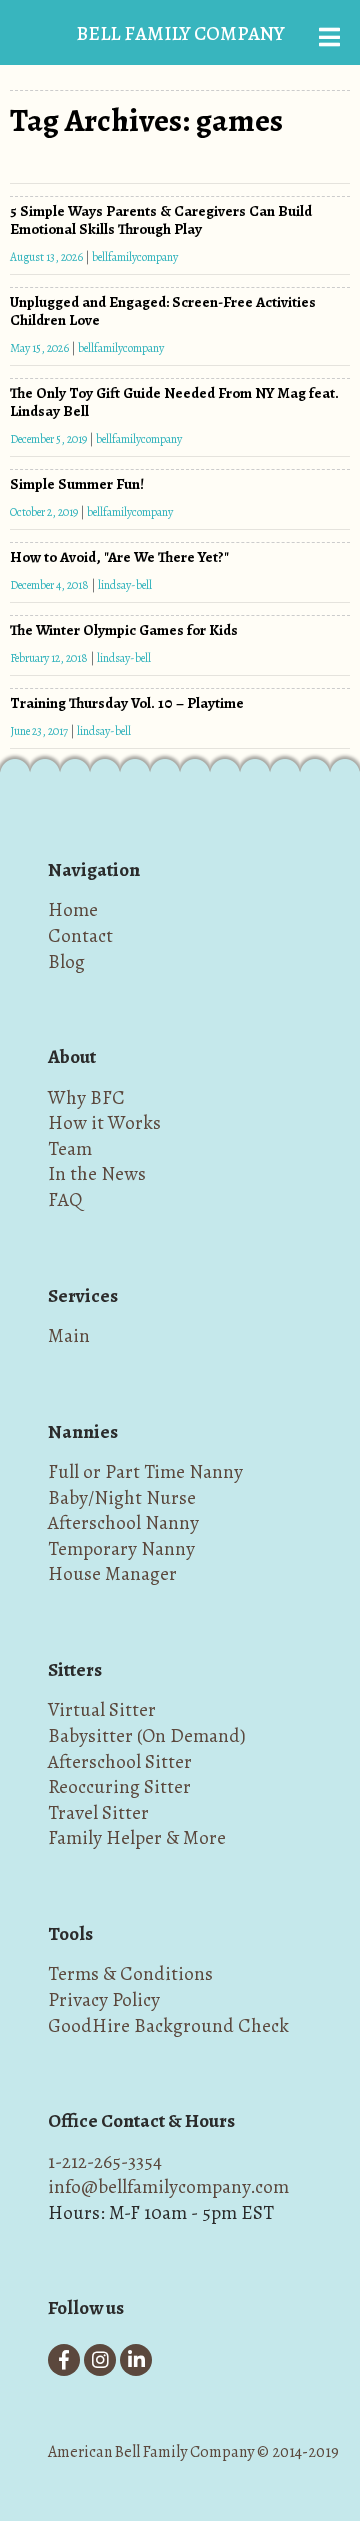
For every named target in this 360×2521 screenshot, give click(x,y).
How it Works (104, 1122)
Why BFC (86, 1097)
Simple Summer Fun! (77, 484)
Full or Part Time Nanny (145, 1471)
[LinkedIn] (136, 2360)
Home (73, 909)
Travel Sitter (98, 1812)
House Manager (112, 1573)
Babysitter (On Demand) (147, 1735)
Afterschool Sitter (120, 1761)
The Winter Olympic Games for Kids (124, 630)
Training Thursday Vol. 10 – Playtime (127, 703)
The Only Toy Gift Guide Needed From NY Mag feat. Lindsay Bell (174, 402)
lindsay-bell (125, 585)
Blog (66, 961)
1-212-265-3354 (105, 2161)
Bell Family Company (180, 33)
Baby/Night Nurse (122, 1497)
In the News (97, 1173)
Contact (80, 935)
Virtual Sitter (102, 1709)
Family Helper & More (137, 1837)
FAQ (65, 1199)
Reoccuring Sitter (119, 1786)
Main (69, 1335)
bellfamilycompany (135, 257)
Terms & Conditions (130, 1973)
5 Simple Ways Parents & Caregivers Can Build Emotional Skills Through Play (161, 220)
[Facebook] (64, 2360)
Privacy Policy (104, 1999)
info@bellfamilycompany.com (168, 2186)
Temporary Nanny (121, 1548)
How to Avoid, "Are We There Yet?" (119, 557)
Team (70, 1148)
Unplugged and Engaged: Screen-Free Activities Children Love (163, 311)
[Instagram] (100, 2360)
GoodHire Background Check (168, 2025)
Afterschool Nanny (123, 1522)
